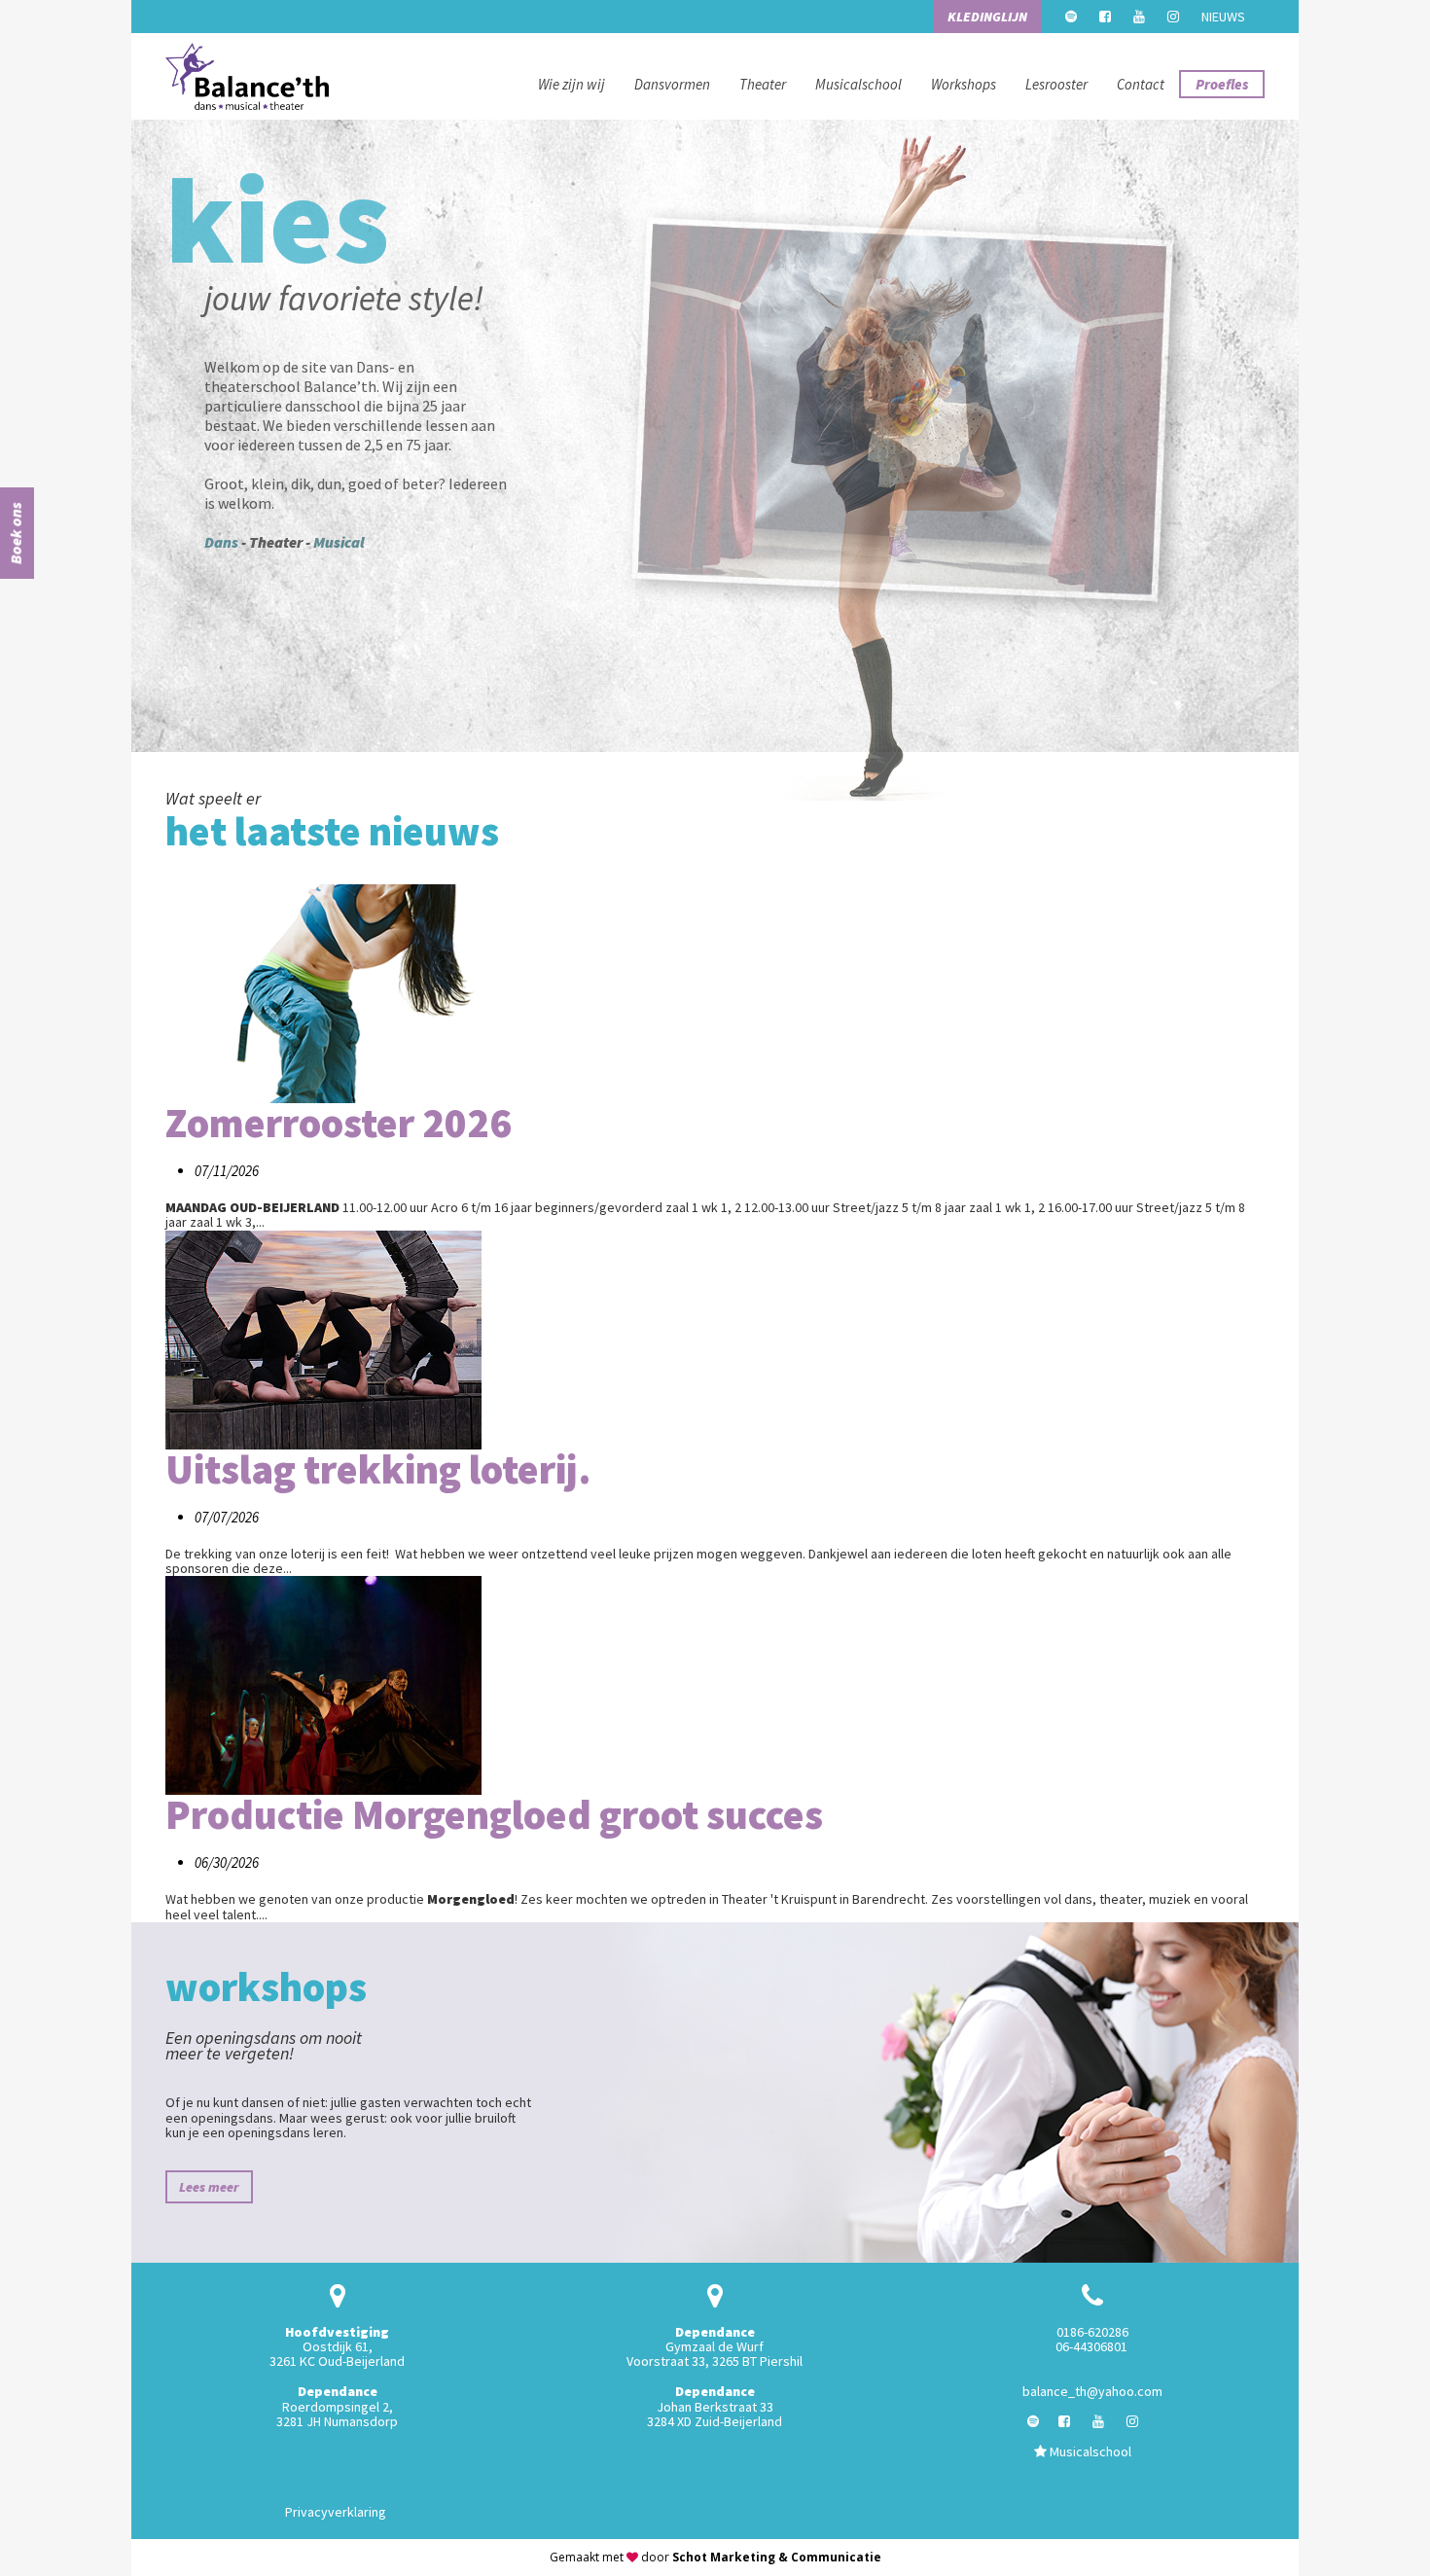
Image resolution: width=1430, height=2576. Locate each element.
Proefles (1222, 84)
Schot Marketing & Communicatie (777, 2557)
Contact (1141, 84)
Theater (763, 84)
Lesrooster (1056, 84)
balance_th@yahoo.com (1092, 2391)
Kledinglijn (987, 17)
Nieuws (1223, 17)
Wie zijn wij (572, 84)
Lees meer (209, 2187)
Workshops (964, 84)
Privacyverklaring (336, 2512)
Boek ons (16, 533)
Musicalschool (858, 84)
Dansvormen (672, 84)
